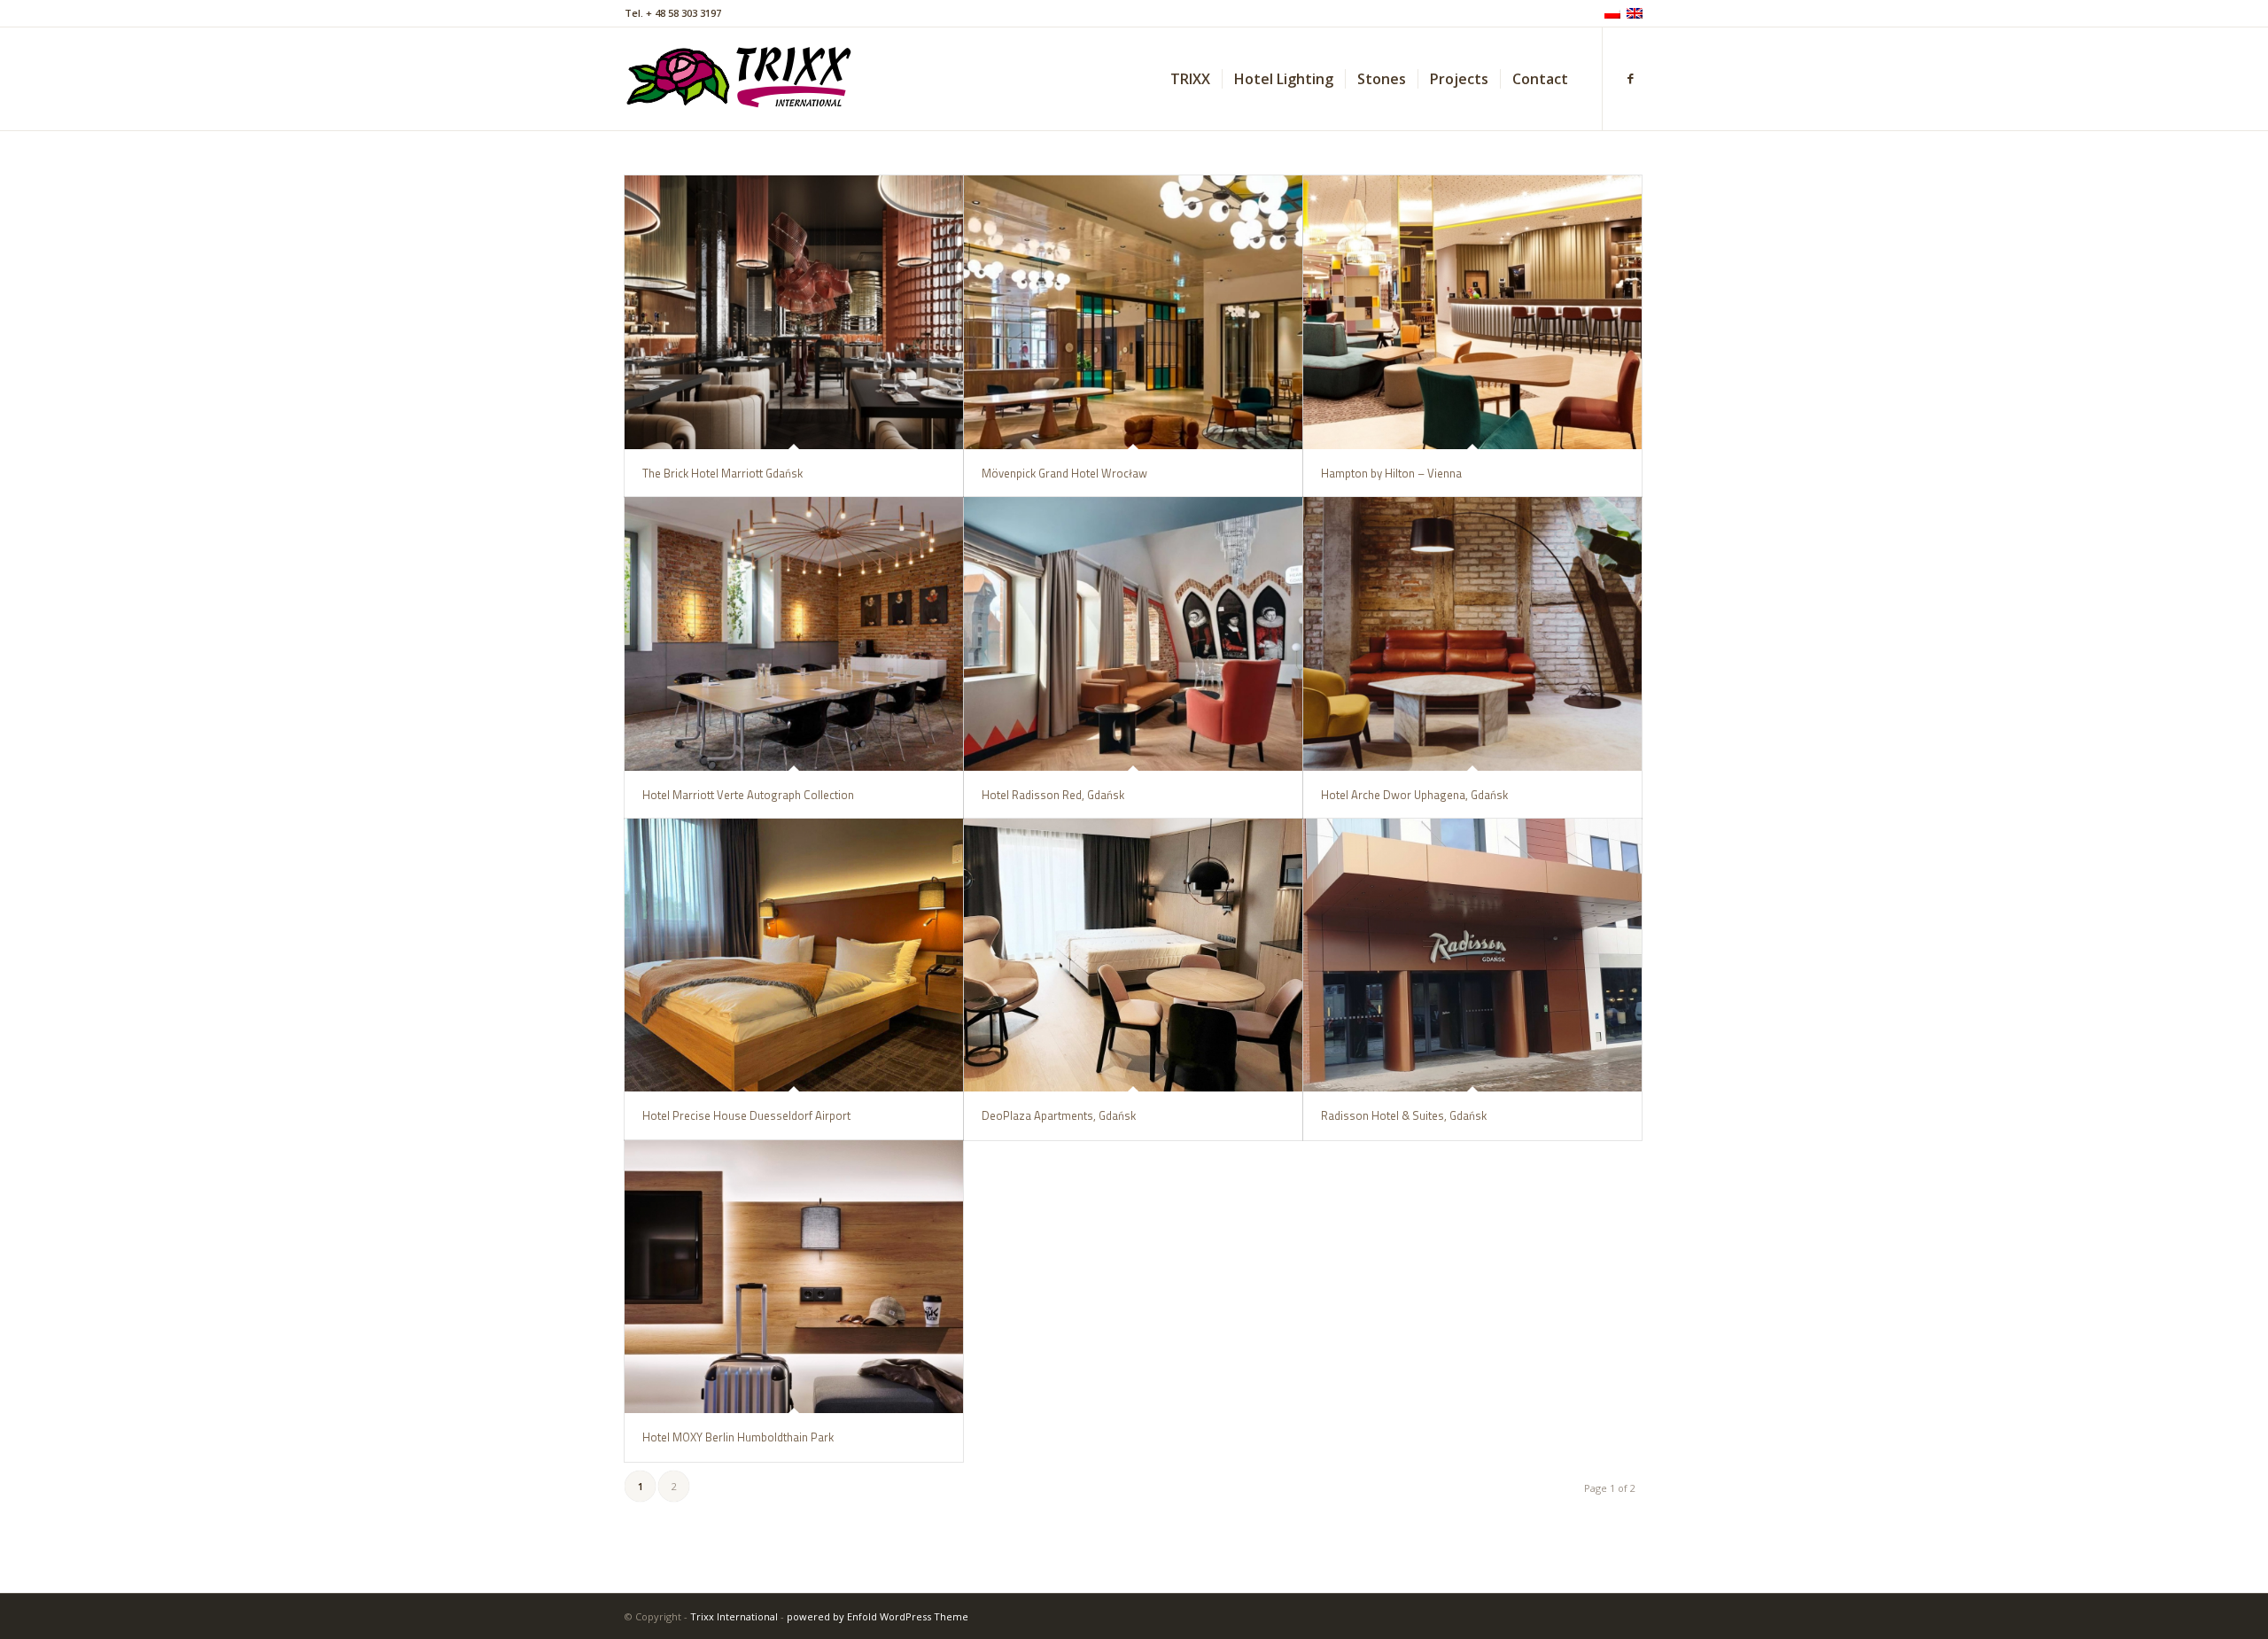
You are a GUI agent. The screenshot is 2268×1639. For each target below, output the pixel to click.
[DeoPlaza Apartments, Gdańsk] (1133, 955)
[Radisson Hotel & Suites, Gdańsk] (1472, 955)
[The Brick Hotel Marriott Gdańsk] (794, 312)
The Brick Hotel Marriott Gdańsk (722, 473)
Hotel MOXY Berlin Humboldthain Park (738, 1437)
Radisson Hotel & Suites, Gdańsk (1404, 1115)
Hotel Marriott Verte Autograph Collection (748, 795)
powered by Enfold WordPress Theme (878, 1616)
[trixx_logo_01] (740, 79)
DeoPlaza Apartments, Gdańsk (1059, 1115)
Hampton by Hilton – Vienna (1391, 473)
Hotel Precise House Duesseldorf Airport (746, 1115)
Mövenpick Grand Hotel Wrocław (1064, 473)
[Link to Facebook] (1630, 78)
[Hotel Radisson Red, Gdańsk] (1133, 634)
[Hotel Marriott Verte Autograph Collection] (794, 634)
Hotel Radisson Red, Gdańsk (1053, 795)
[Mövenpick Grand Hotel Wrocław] (1133, 312)
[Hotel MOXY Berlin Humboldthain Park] (794, 1277)
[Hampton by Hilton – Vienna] (1472, 312)
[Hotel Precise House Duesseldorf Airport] (794, 955)
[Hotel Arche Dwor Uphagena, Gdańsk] (1472, 634)
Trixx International (734, 1616)
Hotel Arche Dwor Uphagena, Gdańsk (1414, 795)
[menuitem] (1190, 79)
